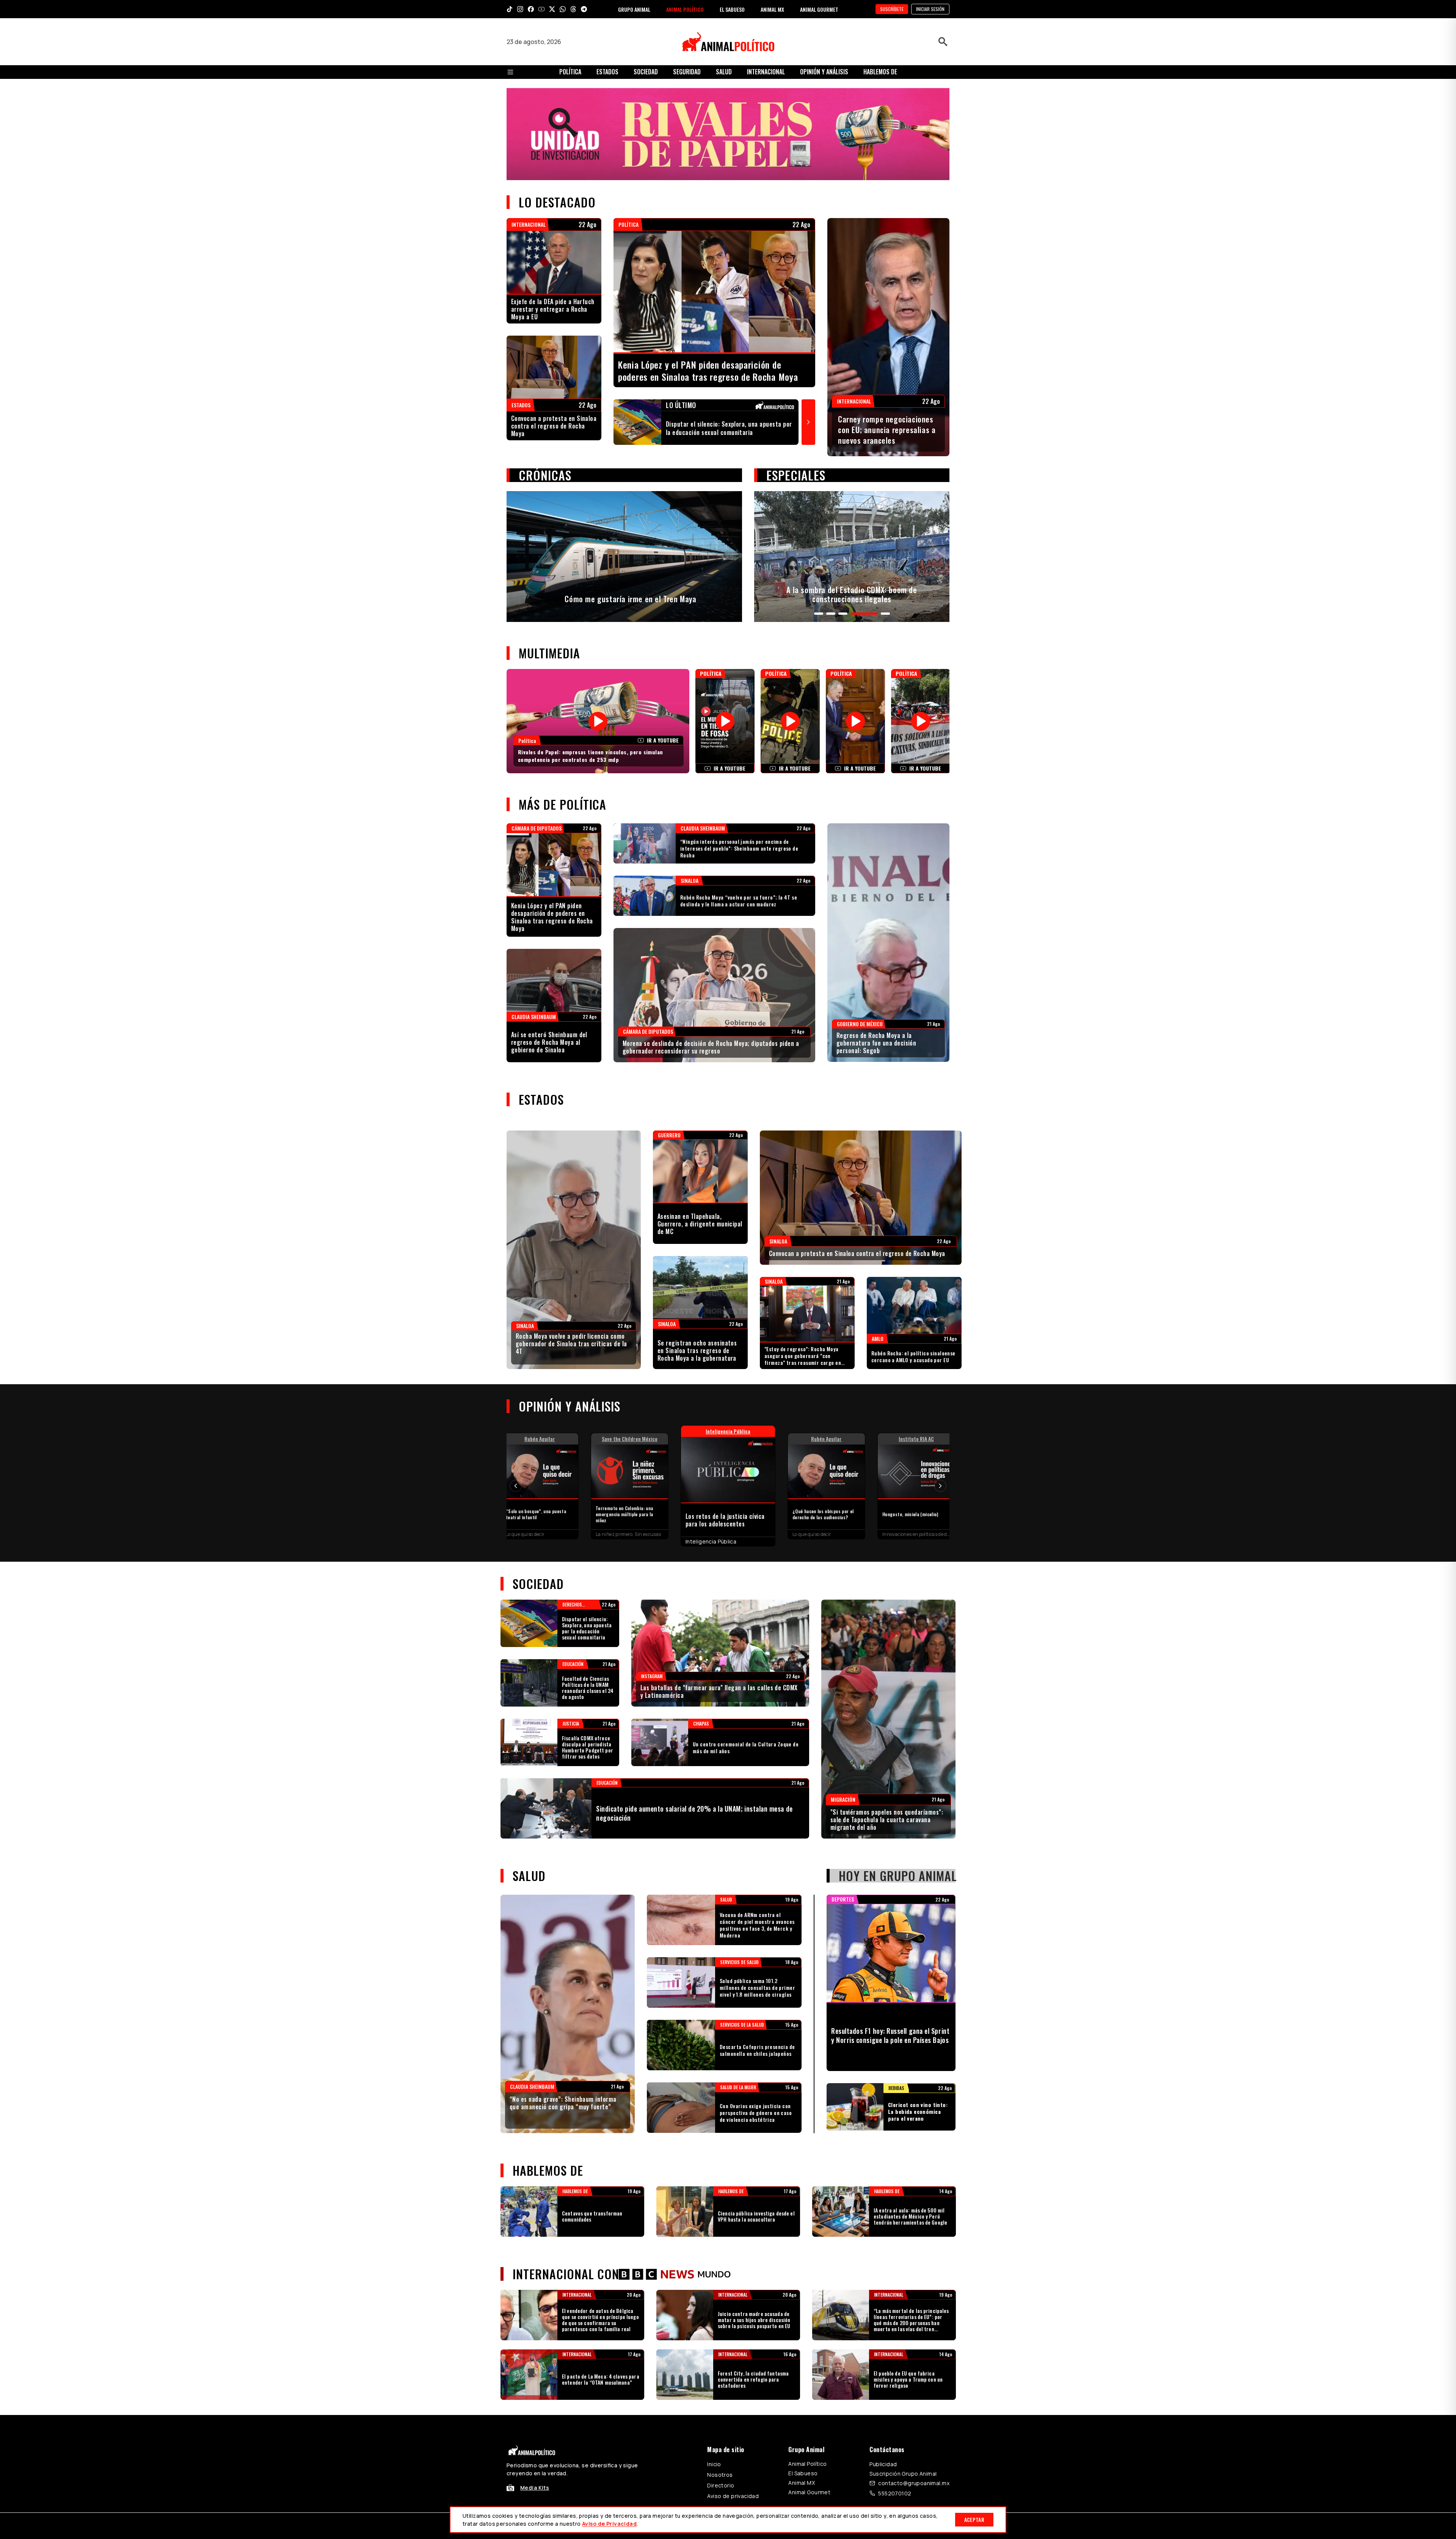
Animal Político (807, 2464)
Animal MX (802, 2483)
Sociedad (646, 72)
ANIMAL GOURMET (819, 9)
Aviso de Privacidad (609, 2524)
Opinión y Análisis (824, 72)
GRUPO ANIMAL (634, 9)
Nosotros (720, 2475)
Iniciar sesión (930, 9)
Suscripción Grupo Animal (903, 2474)
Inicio (714, 2464)
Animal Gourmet (809, 2492)
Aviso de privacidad (733, 2496)
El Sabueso (803, 2473)
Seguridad (687, 72)
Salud (724, 72)
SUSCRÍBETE (892, 9)
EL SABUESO (732, 9)
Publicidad (883, 2464)
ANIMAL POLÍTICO (685, 9)
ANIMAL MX (772, 9)
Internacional (766, 72)
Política (570, 72)
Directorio (721, 2485)
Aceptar (974, 2519)
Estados (607, 72)
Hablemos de (880, 72)
